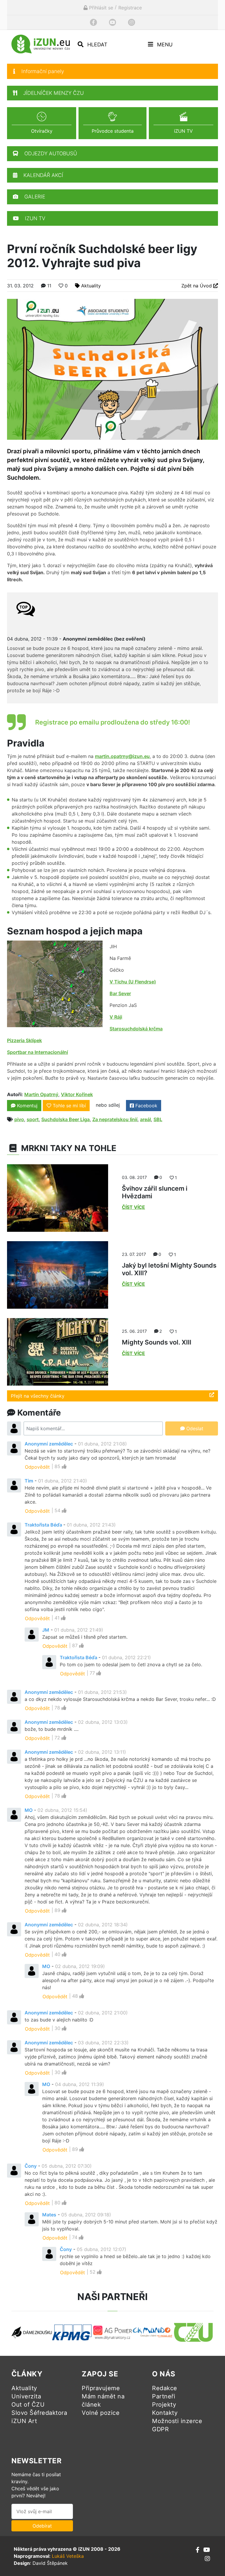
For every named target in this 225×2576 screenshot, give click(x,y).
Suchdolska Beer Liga (65, 1119)
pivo (19, 1119)
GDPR (160, 2429)
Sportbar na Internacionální (37, 1052)
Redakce (165, 2388)
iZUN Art (24, 2421)
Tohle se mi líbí (69, 1106)
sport (33, 1119)
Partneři (164, 2396)
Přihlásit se (100, 8)
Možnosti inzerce (177, 2421)
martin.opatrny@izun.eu (122, 756)
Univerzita (26, 2396)
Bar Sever (120, 993)
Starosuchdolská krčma (136, 1029)
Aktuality (91, 286)
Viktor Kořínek (77, 1094)
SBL (158, 1119)
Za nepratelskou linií (115, 1119)
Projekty (164, 2405)
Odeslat (194, 1428)
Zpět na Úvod (197, 286)
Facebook (146, 1106)
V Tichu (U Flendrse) (133, 982)
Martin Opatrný (41, 1094)
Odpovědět (37, 1467)
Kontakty (165, 2413)
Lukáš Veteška (68, 2556)
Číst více (133, 1207)
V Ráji (116, 1017)
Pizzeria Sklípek (24, 1040)
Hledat (97, 44)
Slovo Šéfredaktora (39, 2413)
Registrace (130, 8)
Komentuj (27, 1106)
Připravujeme (101, 2388)
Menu (164, 44)
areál (145, 1119)
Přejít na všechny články (38, 1396)
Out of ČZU (28, 2405)
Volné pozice (101, 2413)
